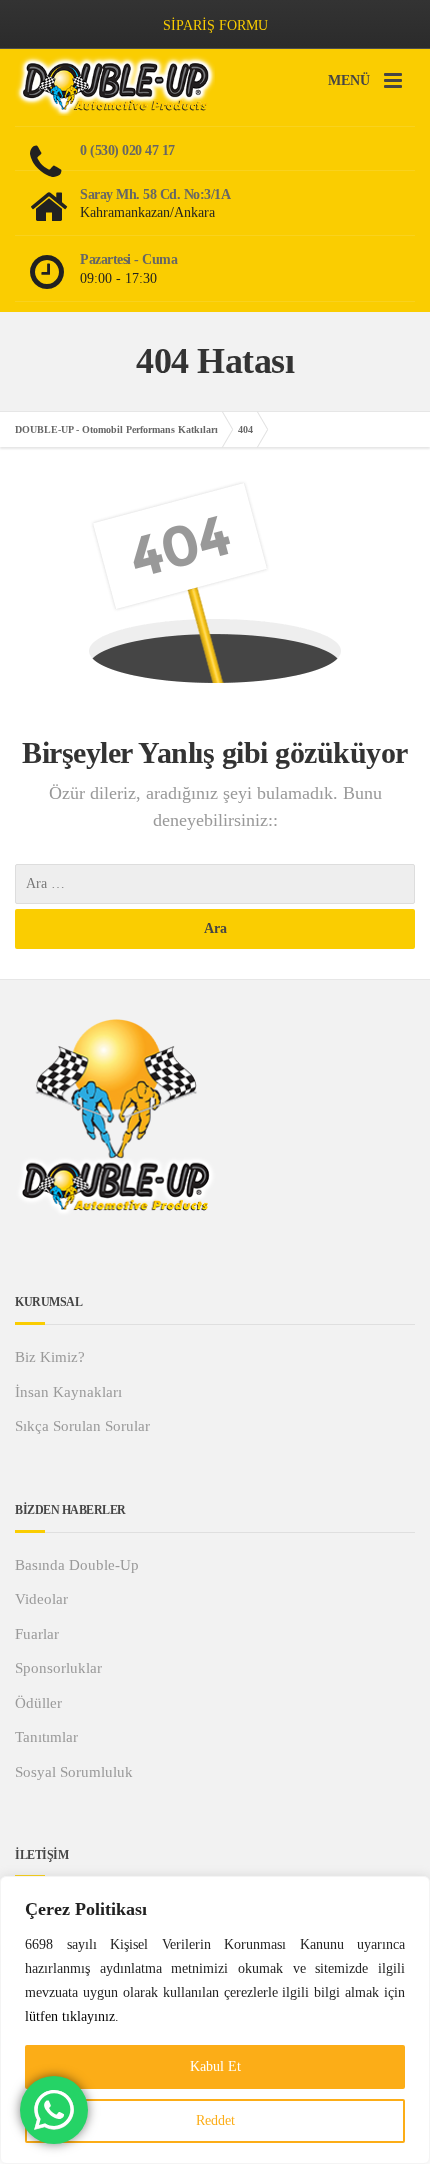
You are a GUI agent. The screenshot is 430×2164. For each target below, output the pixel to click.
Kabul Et (215, 2066)
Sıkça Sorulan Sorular (82, 1426)
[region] (215, 2020)
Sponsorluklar (58, 1668)
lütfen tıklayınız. (72, 2016)
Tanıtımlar (46, 1737)
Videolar (41, 1599)
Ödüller (38, 1703)
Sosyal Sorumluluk (74, 1772)
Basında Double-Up (77, 1565)
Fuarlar (37, 1634)
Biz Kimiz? (50, 1357)
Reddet (215, 2120)
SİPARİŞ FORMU (215, 25)
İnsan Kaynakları (68, 1392)
